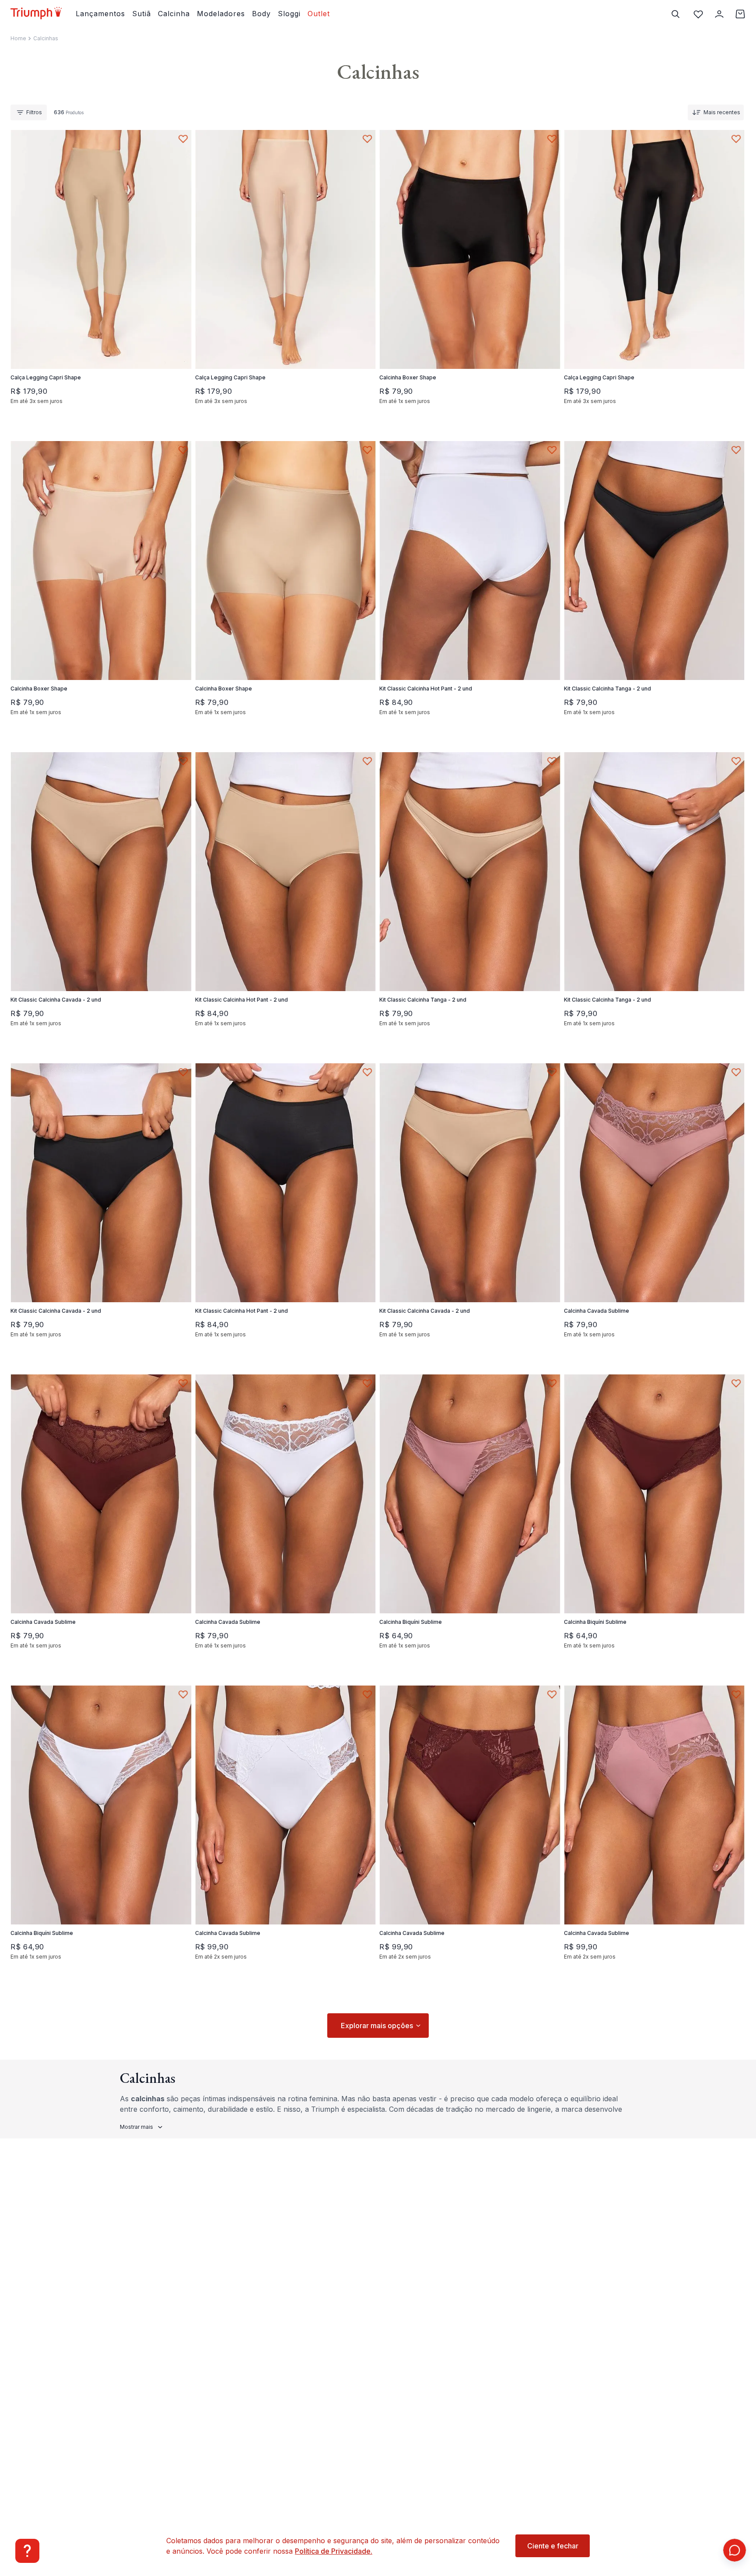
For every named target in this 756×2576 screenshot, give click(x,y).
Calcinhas (46, 38)
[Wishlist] (698, 14)
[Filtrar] (29, 112)
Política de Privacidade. (334, 2551)
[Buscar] (675, 14)
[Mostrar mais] (378, 2026)
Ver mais (142, 2127)
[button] (61, 333)
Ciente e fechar (553, 2546)
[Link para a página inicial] (18, 39)
